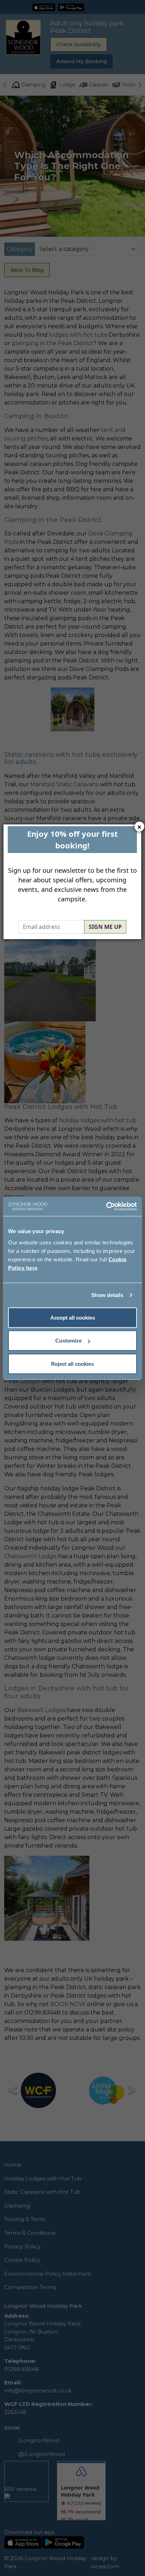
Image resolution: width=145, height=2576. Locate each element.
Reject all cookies (72, 1364)
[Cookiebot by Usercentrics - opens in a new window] (106, 1206)
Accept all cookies (73, 1317)
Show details (107, 1295)
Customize (68, 1341)
